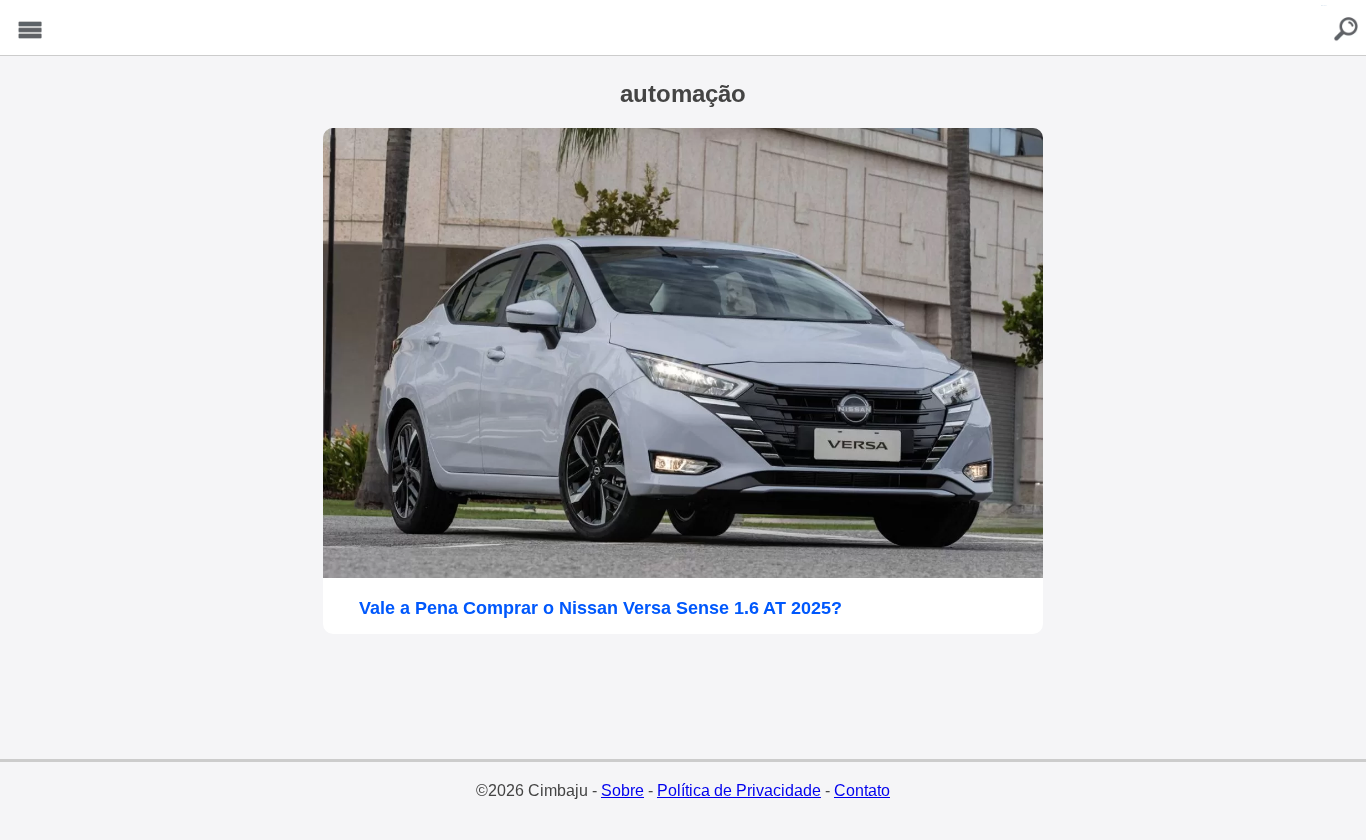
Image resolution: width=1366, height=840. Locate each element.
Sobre (622, 790)
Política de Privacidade (739, 790)
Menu (30, 30)
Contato (862, 790)
